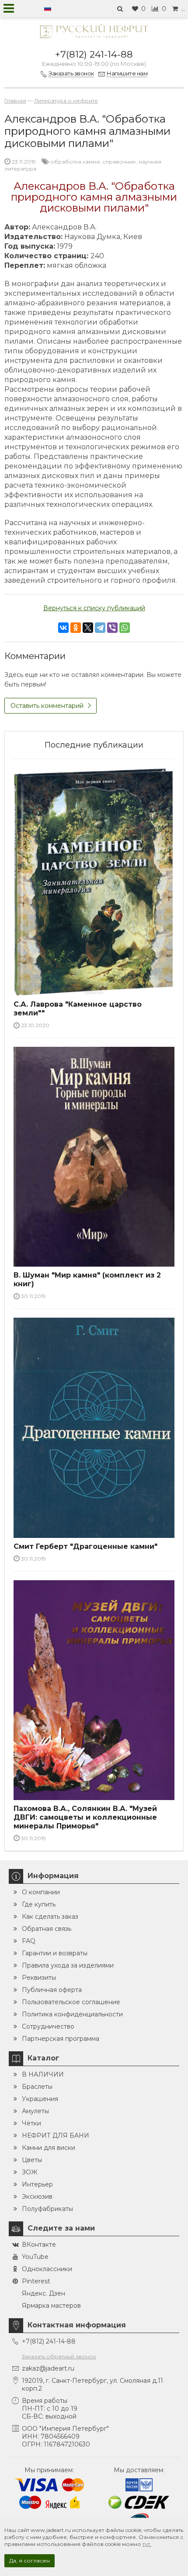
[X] (88, 628)
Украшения (40, 2099)
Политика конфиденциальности (72, 2014)
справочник (119, 162)
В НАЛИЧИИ (43, 2074)
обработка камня (75, 162)
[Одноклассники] (76, 628)
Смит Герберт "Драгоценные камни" (85, 1546)
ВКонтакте (39, 2245)
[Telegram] (100, 628)
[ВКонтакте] (63, 628)
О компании (41, 1892)
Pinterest (36, 2281)
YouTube (35, 2257)
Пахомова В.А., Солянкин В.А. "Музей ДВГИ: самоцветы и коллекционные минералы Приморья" (85, 1817)
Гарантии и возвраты (55, 1953)
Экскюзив (37, 2197)
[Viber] (112, 628)
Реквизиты (39, 1978)
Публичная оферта (52, 1990)
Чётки (31, 2123)
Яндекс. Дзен (44, 2293)
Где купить (39, 1904)
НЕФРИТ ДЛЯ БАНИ (56, 2135)
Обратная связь (47, 1929)
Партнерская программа (61, 2039)
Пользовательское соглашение (71, 2002)
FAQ (29, 1941)
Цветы (32, 2160)
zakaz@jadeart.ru (48, 2368)
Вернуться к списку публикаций (94, 608)
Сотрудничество (48, 2026)
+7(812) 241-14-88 (94, 54)
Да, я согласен (30, 2561)
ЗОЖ (30, 2172)
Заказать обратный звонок (59, 2356)
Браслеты (37, 2087)
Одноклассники (47, 2269)
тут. (147, 2544)
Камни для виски (49, 2148)
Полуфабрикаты (47, 2209)
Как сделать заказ (50, 1917)
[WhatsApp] (125, 628)
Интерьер (37, 2184)
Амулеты (35, 2111)
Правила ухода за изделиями (68, 1965)
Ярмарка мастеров (51, 2306)
